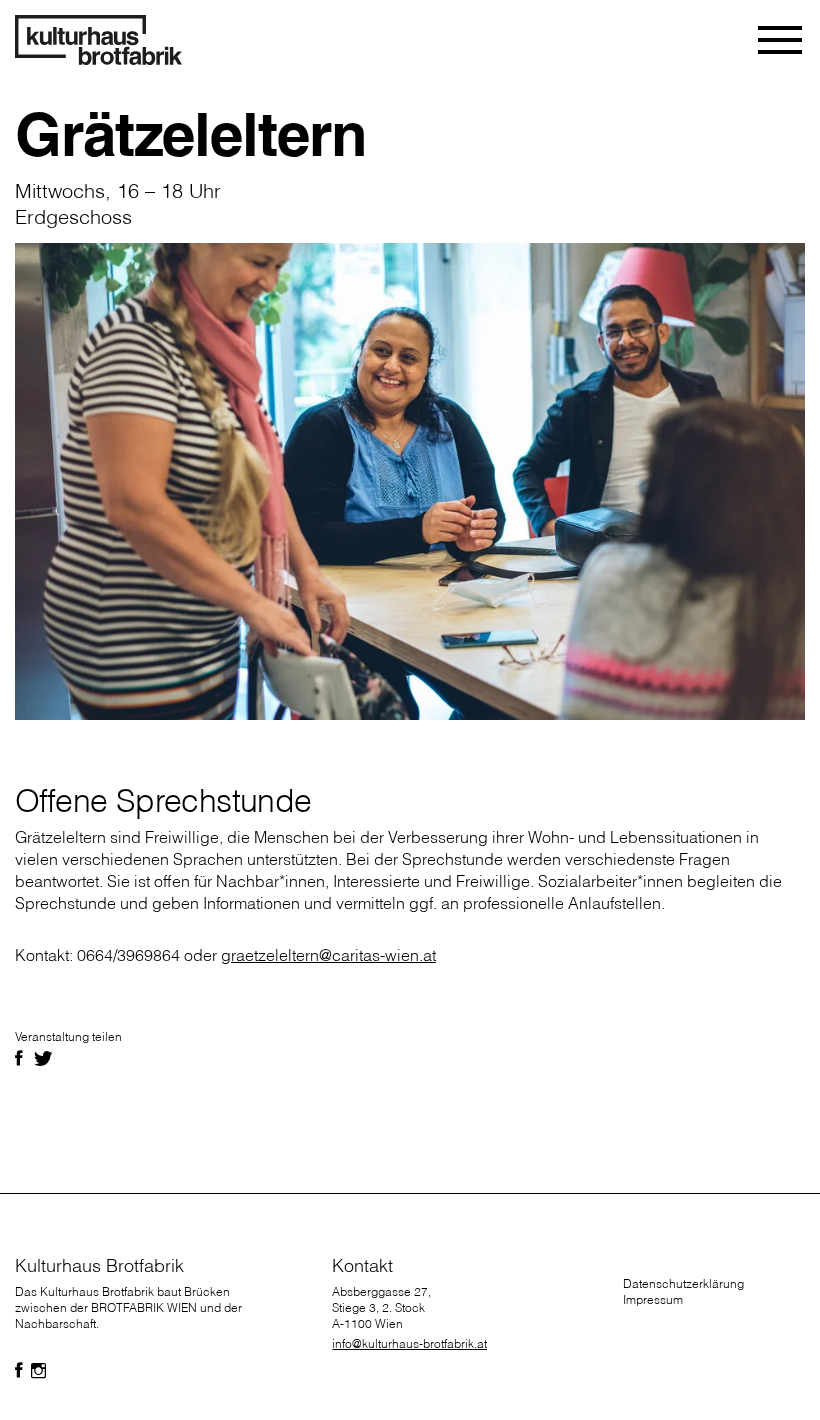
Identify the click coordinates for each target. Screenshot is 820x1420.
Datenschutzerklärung (683, 1283)
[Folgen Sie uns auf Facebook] (19, 1371)
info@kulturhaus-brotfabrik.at (409, 1343)
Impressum (653, 1299)
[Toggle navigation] (781, 40)
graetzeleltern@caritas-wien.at (328, 955)
